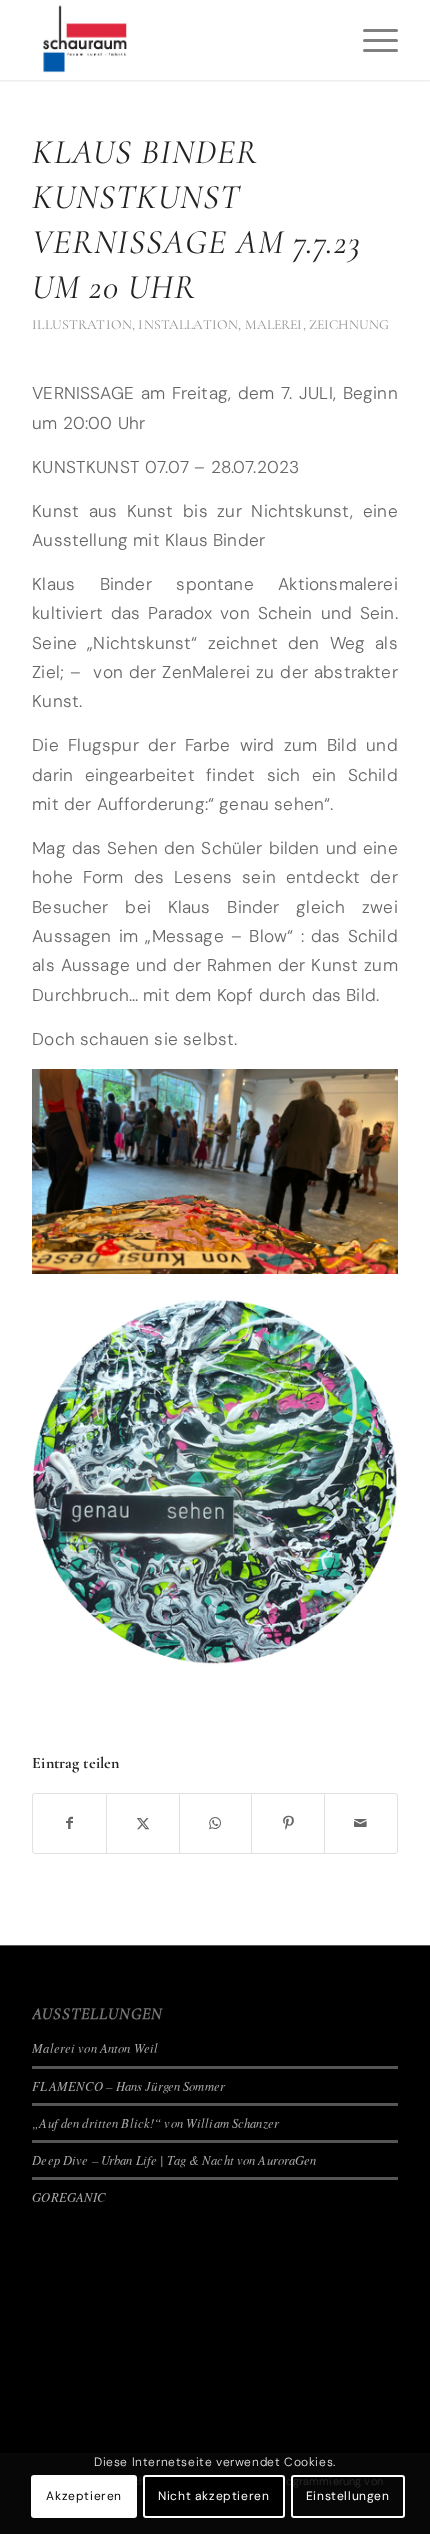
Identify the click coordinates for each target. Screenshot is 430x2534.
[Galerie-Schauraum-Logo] (178, 40)
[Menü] (370, 40)
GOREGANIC (69, 2196)
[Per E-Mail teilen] (361, 1823)
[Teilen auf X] (143, 1823)
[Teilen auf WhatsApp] (216, 1823)
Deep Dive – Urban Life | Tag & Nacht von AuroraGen (174, 2159)
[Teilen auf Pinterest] (288, 1823)
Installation (188, 324)
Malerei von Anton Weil (95, 2047)
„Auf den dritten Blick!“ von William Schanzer (155, 2122)
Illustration (82, 324)
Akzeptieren (84, 2496)
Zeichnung (349, 324)
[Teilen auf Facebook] (69, 1823)
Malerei (274, 324)
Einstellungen (348, 2496)
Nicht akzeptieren (213, 2496)
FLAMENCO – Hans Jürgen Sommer (128, 2085)
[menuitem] (370, 40)
